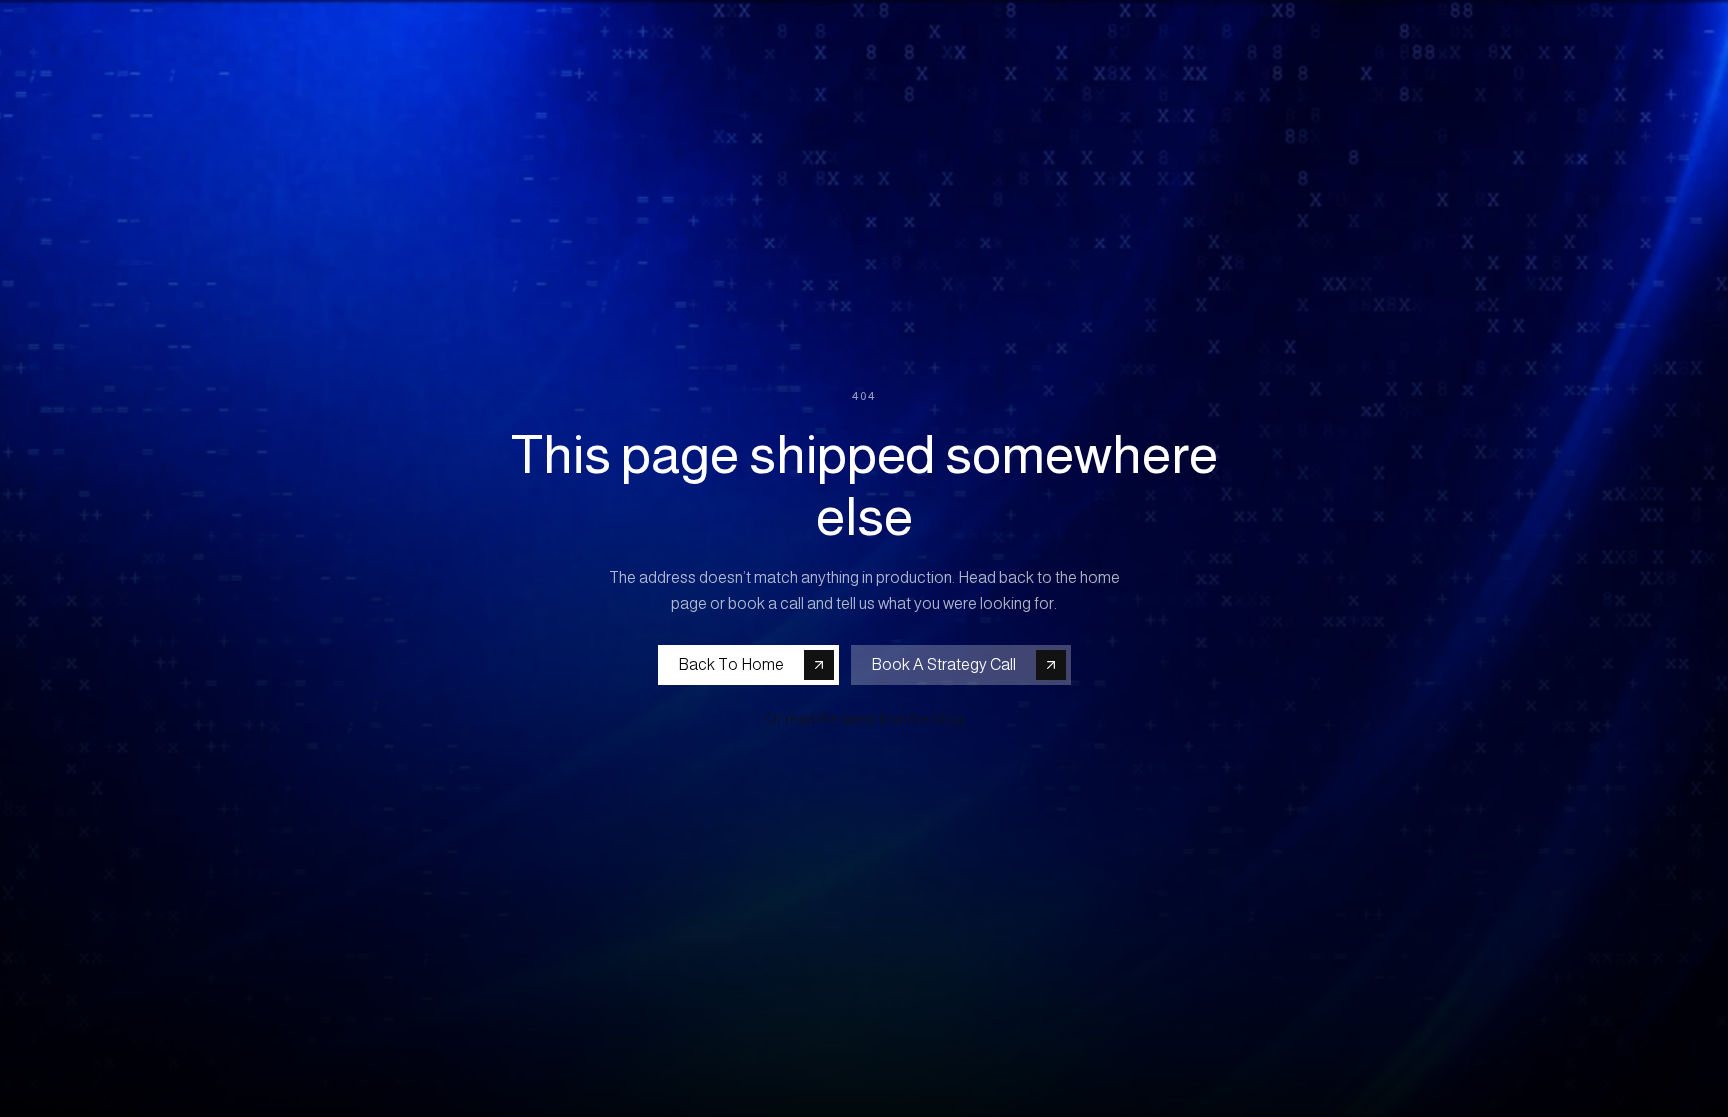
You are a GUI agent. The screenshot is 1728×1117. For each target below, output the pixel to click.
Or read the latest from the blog (864, 719)
